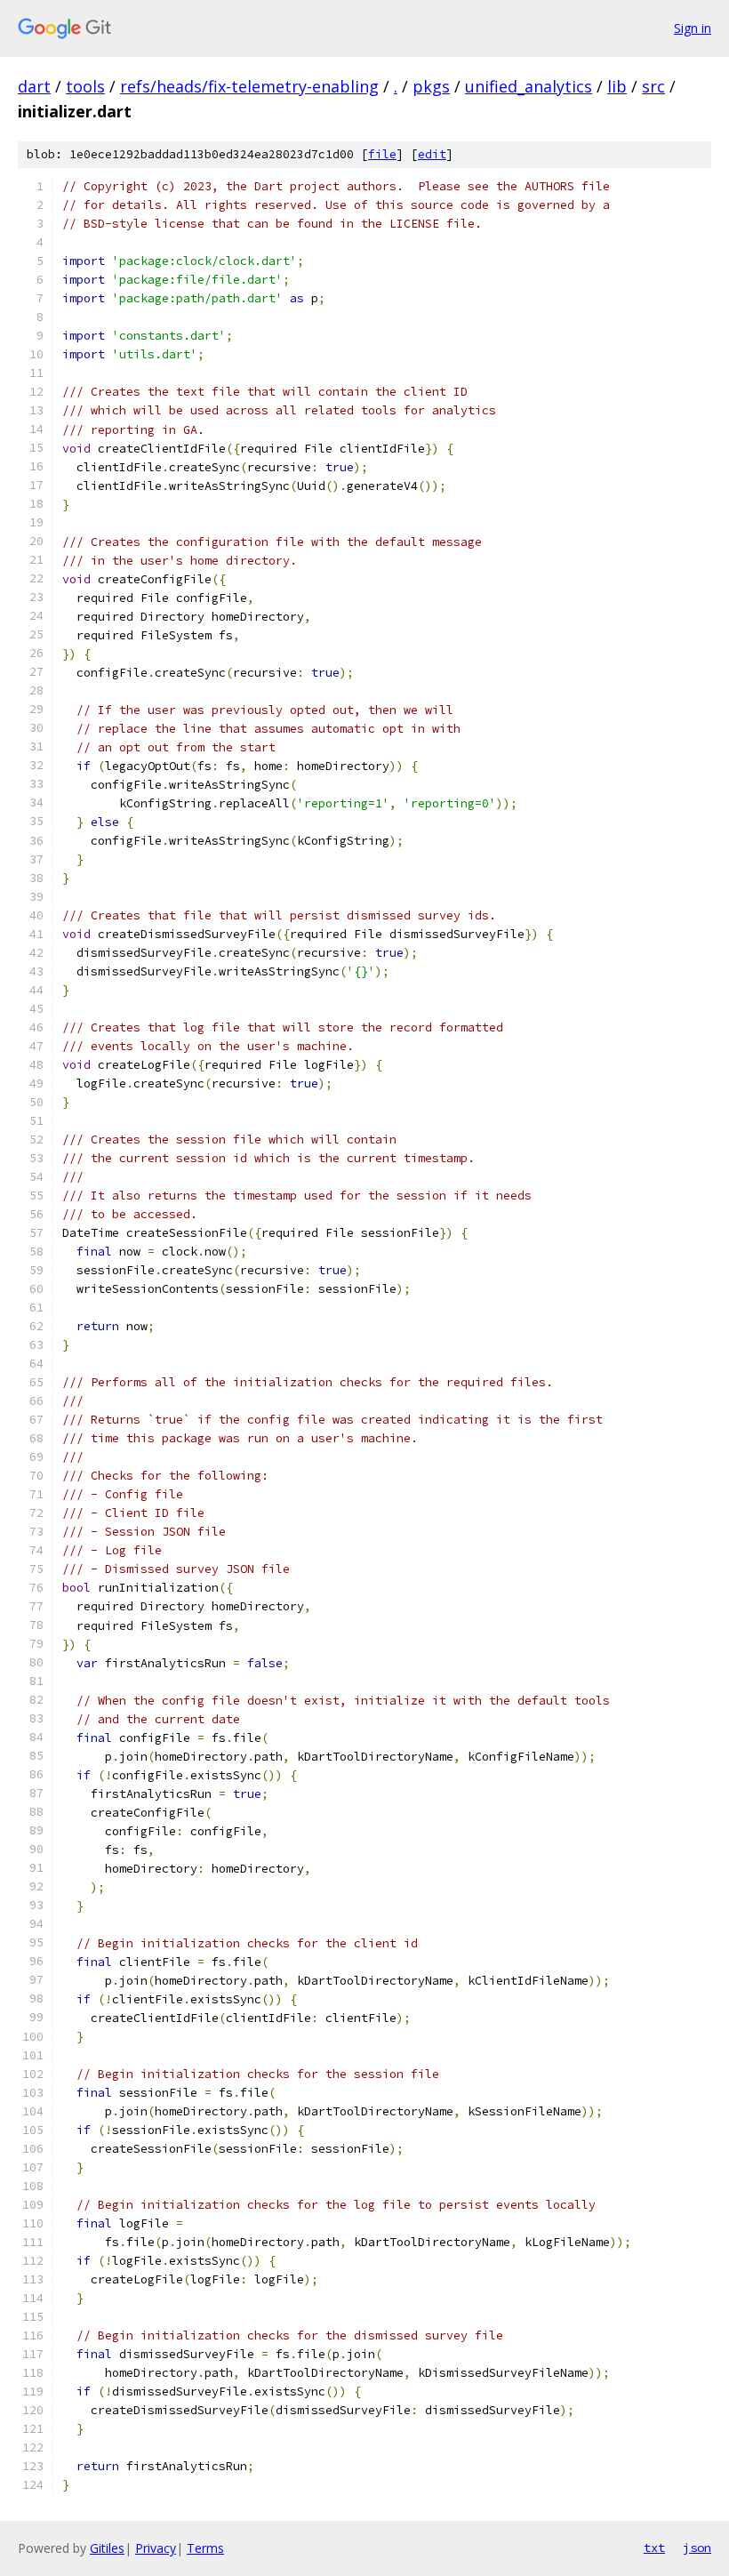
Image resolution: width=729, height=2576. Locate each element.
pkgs (431, 86)
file (382, 154)
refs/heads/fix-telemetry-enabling (249, 86)
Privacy (156, 2548)
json (697, 2548)
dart (34, 86)
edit (432, 154)
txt (654, 2548)
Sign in (693, 28)
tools (85, 86)
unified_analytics (529, 86)
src (653, 86)
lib (617, 86)
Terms (205, 2548)
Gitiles (107, 2548)
